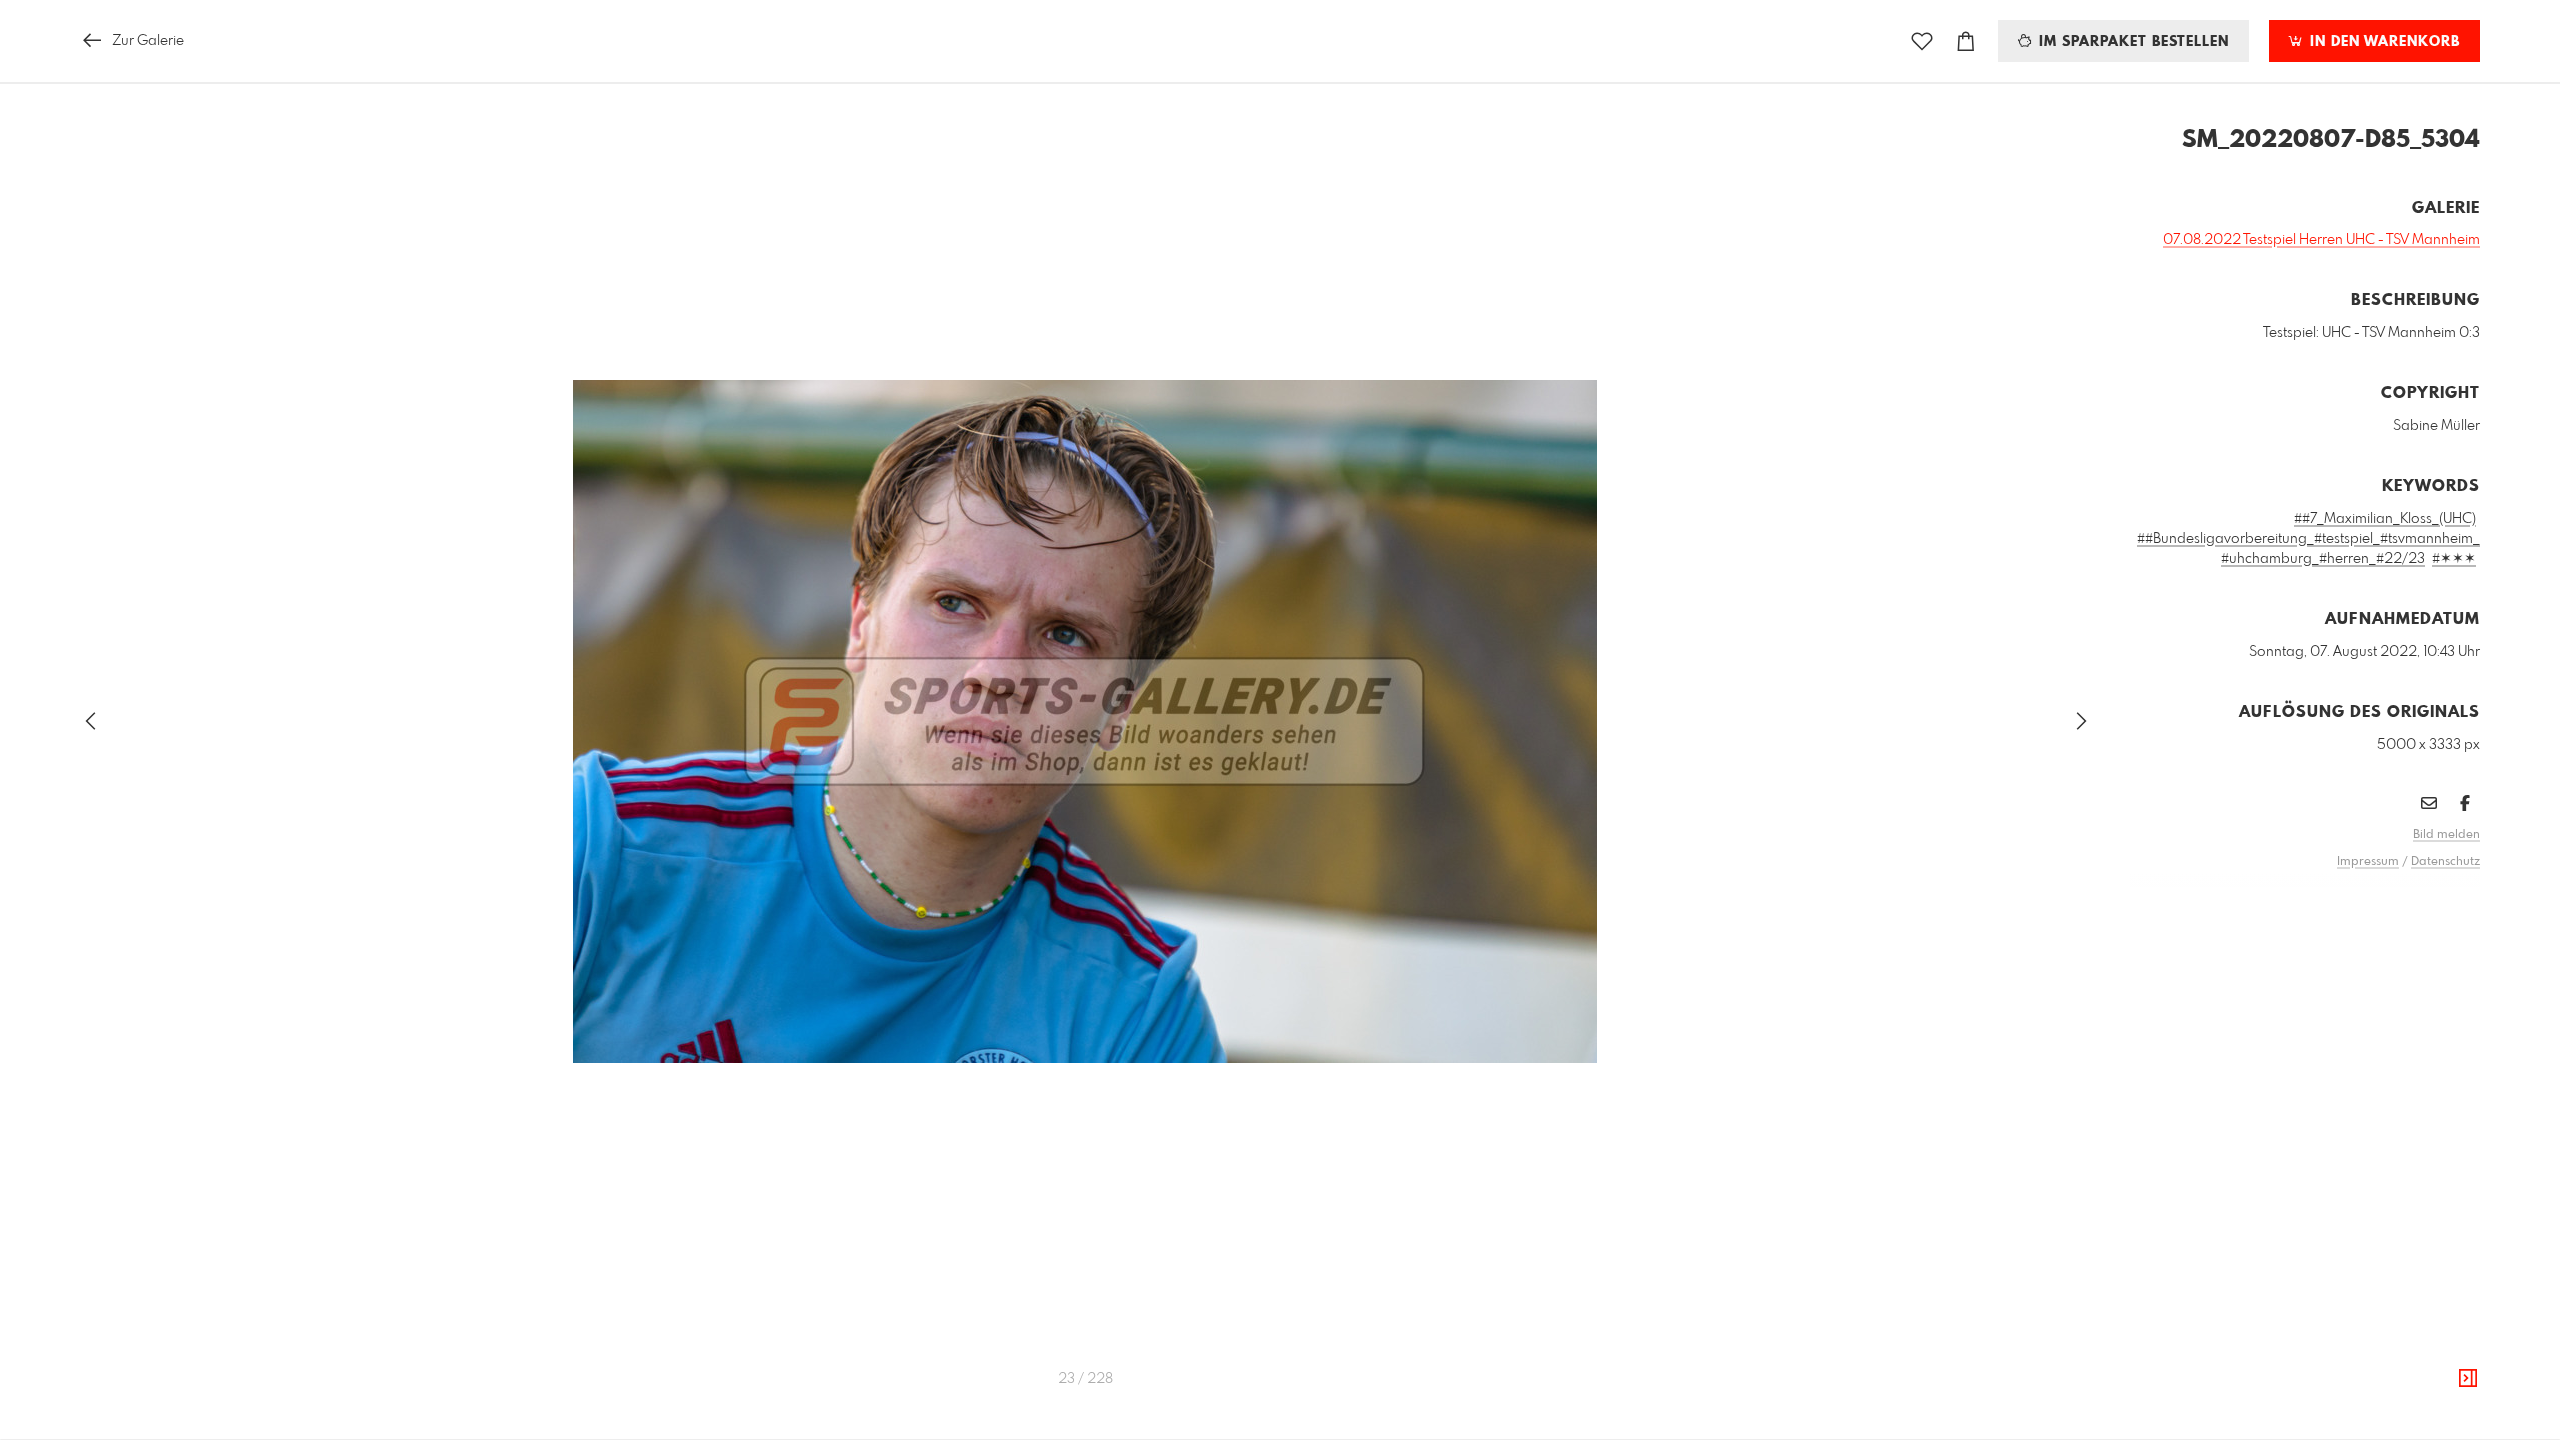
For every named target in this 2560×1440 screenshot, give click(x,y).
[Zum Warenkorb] (1966, 41)
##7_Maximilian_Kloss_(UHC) (2385, 519)
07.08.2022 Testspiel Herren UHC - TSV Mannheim (2321, 240)
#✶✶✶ (2454, 559)
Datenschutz (2445, 862)
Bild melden (2446, 835)
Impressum (2368, 862)
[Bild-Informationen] (2468, 1379)
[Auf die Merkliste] (1922, 41)
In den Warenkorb (2382, 42)
